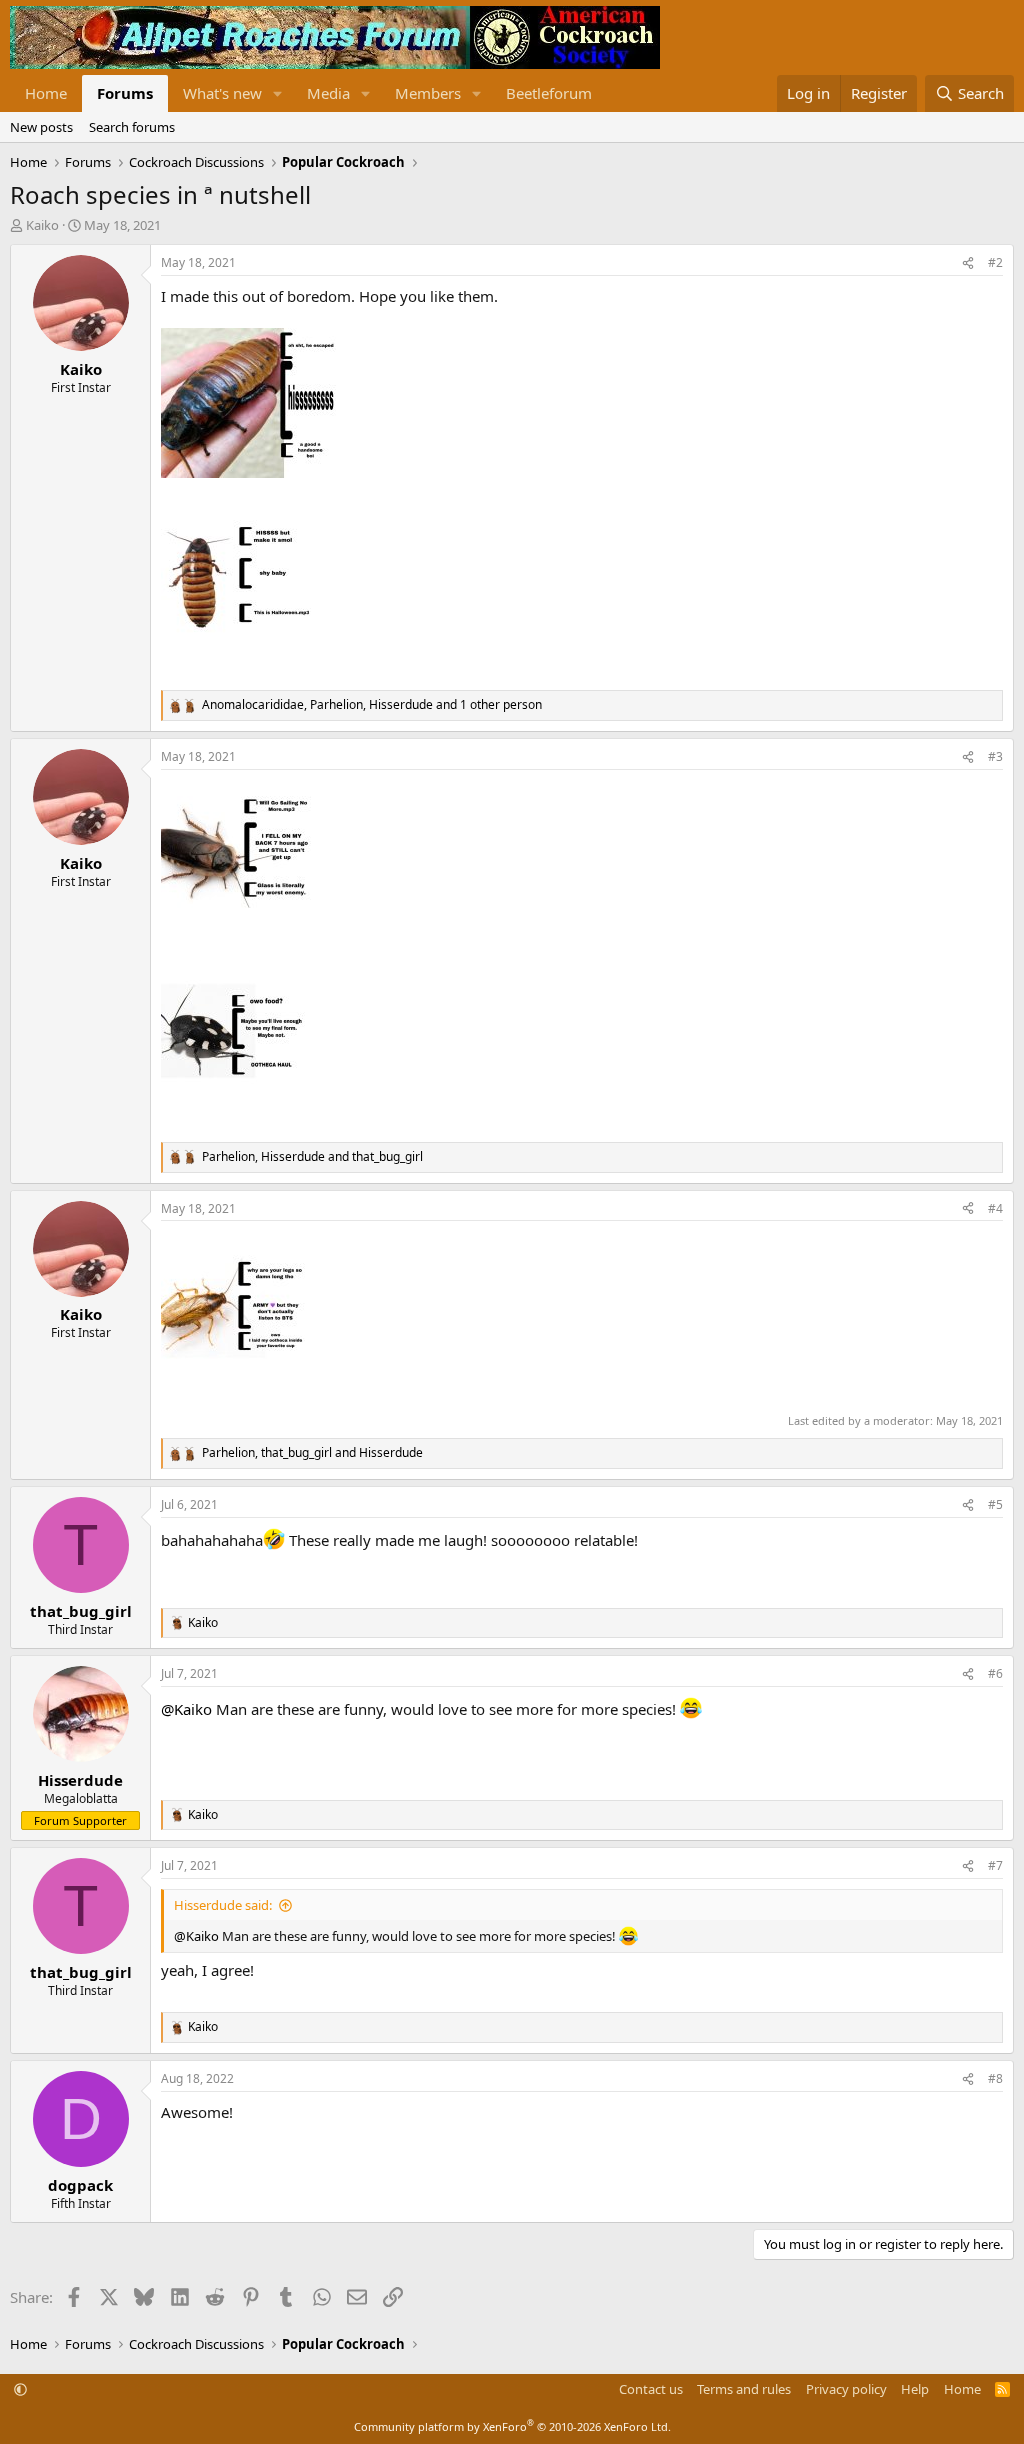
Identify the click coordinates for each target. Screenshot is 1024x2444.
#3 (995, 756)
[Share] (968, 263)
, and (312, 1157)
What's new (222, 93)
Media (328, 93)
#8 (995, 2078)
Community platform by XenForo (512, 2426)
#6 (995, 1673)
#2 (995, 262)
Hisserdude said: (223, 1905)
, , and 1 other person (372, 705)
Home (46, 93)
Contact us (651, 2389)
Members (428, 93)
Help (915, 2389)
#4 (995, 1208)
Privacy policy (846, 2389)
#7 (995, 1865)
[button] (278, 93)
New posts (41, 127)
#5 (995, 1504)
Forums (125, 93)
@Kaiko (186, 1709)
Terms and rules (744, 2389)
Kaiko (42, 225)
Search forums (132, 127)
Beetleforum (549, 93)
